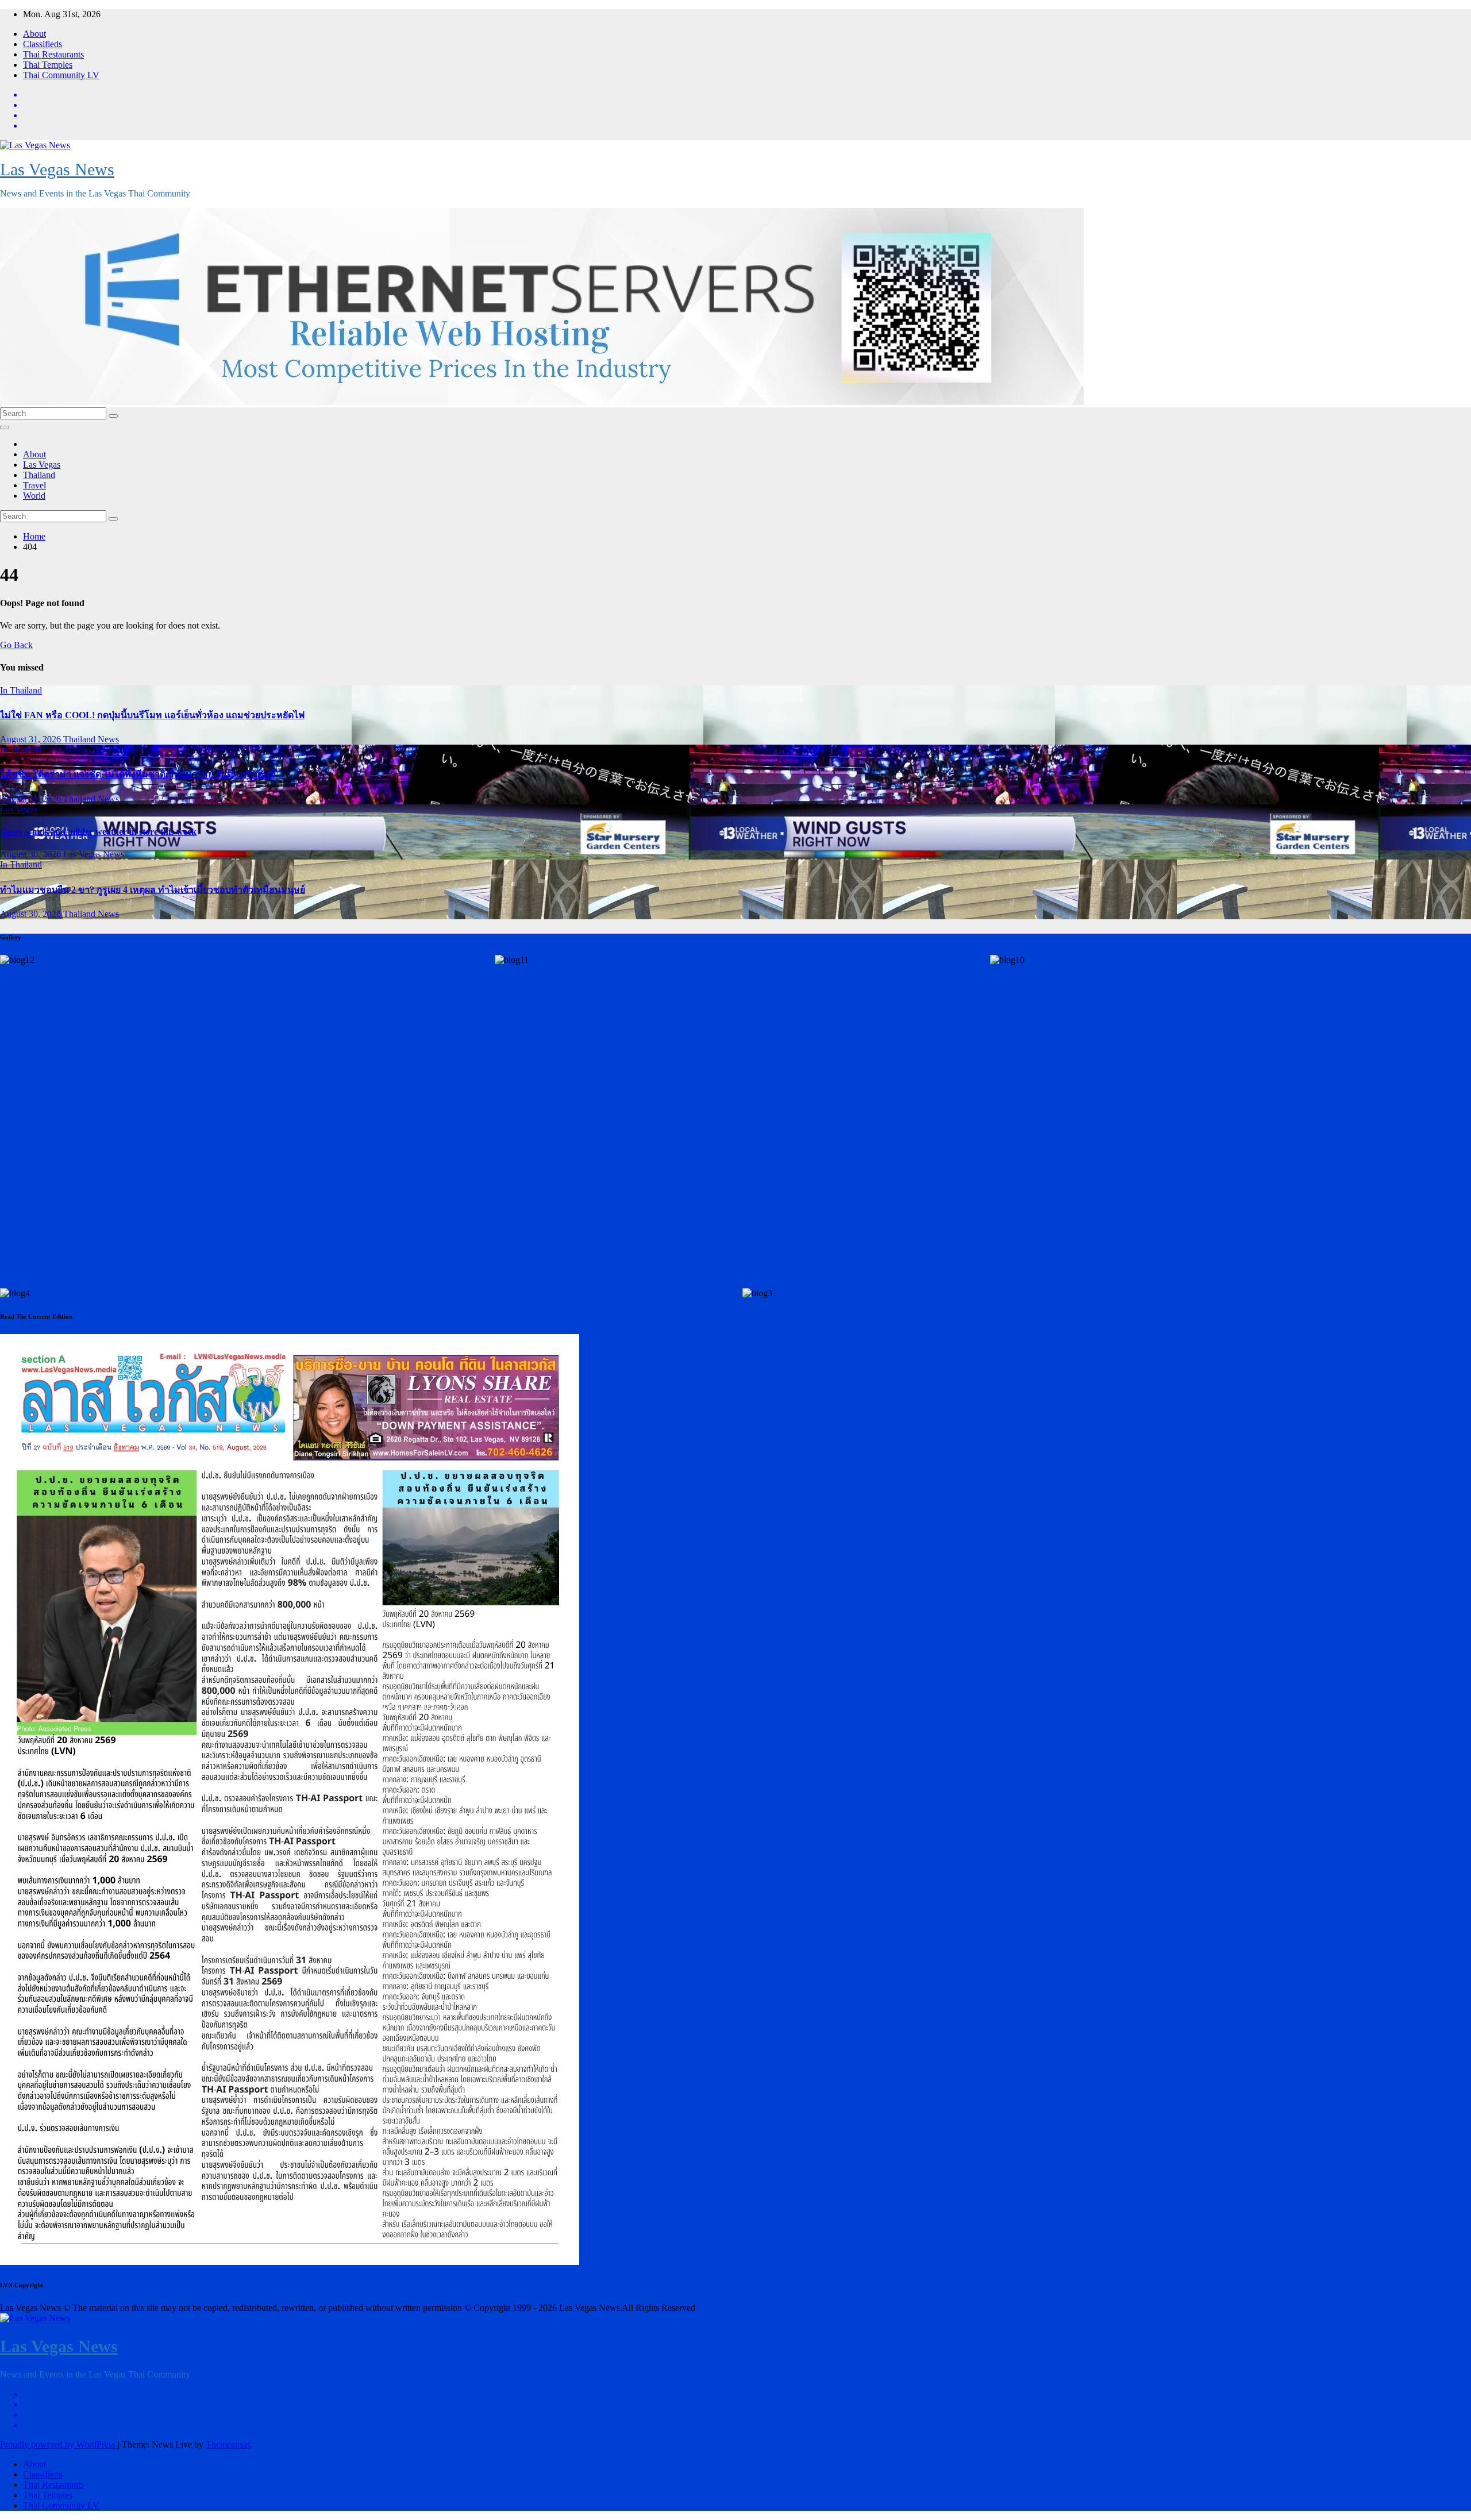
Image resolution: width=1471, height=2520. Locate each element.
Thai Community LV (61, 75)
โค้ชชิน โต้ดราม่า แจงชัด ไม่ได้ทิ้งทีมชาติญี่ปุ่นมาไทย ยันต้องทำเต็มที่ (138, 774)
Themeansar (228, 2444)
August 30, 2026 (32, 799)
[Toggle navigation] (5, 427)
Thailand (39, 475)
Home (34, 536)
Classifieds (43, 44)
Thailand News (91, 739)
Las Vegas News (57, 169)
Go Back (16, 645)
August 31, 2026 (32, 739)
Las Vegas (42, 465)
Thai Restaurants (53, 54)
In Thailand (21, 690)
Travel (34, 485)
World (34, 496)
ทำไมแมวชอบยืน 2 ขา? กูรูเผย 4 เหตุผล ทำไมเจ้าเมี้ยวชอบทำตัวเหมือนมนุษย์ (153, 890)
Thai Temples (48, 65)
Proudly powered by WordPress (59, 2444)
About (34, 34)
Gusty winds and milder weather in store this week (98, 832)
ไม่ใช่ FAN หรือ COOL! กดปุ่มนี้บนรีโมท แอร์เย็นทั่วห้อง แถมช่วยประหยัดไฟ (152, 715)
